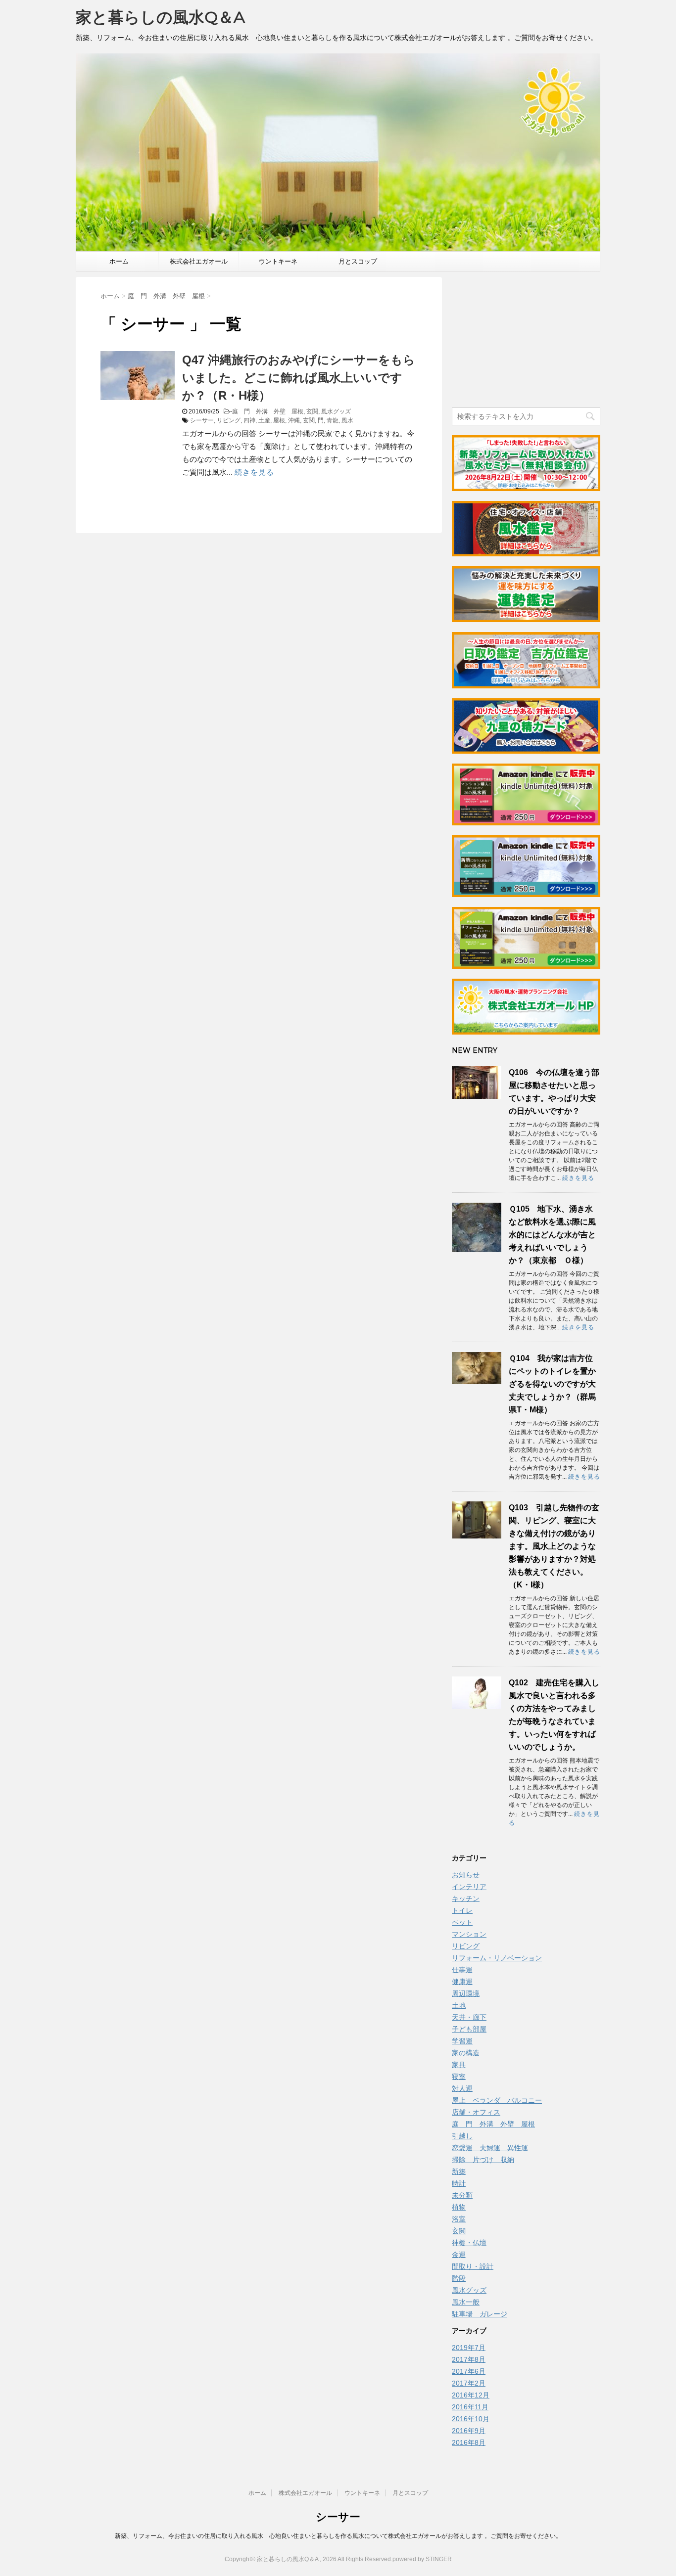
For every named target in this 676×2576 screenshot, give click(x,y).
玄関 (312, 411)
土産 (264, 420)
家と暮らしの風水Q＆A (160, 17)
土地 (459, 2005)
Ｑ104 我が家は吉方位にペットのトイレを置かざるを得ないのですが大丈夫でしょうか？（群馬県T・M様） (552, 1384)
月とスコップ (358, 261)
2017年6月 (469, 2371)
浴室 (459, 2219)
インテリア (469, 1887)
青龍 (333, 420)
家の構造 (466, 2053)
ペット (462, 1922)
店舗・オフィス (476, 2112)
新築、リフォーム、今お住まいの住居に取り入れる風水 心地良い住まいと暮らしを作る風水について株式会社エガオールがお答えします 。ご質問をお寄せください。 (338, 2536)
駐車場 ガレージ (480, 2314)
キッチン (466, 1898)
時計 (459, 2183)
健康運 (462, 1982)
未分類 (462, 2195)
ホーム (119, 261)
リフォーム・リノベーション (497, 1958)
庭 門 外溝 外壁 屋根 (268, 411)
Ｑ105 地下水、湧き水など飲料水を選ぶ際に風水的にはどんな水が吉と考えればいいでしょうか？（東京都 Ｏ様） (552, 1235)
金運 (459, 2255)
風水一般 (466, 2302)
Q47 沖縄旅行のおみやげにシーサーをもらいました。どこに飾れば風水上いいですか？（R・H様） (299, 378)
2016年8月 (469, 2442)
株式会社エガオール (199, 261)
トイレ (462, 1910)
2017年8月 (469, 2359)
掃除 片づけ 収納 (483, 2160)
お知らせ (466, 1875)
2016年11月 (470, 2407)
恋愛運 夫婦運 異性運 (490, 2148)
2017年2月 (469, 2383)
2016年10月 (471, 2419)
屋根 (279, 420)
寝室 (459, 2077)
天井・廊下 (469, 2017)
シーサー (202, 420)
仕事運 (462, 1970)
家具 (459, 2065)
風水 (347, 420)
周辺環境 (466, 1993)
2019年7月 (469, 2348)
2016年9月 (469, 2431)
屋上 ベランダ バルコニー (497, 2100)
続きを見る (254, 472)
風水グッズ (336, 411)
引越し (462, 2136)
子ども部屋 (469, 2029)
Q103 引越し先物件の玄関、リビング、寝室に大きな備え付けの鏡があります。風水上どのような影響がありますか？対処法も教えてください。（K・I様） (554, 1546)
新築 (459, 2171)
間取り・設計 (473, 2266)
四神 (249, 420)
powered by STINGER (422, 2559)
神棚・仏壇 (469, 2243)
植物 (459, 2207)
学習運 (462, 2041)
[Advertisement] (526, 339)
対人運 (462, 2088)
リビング (229, 420)
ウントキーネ (278, 261)
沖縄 (294, 420)
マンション (469, 1934)
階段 (459, 2278)
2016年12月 (471, 2395)
